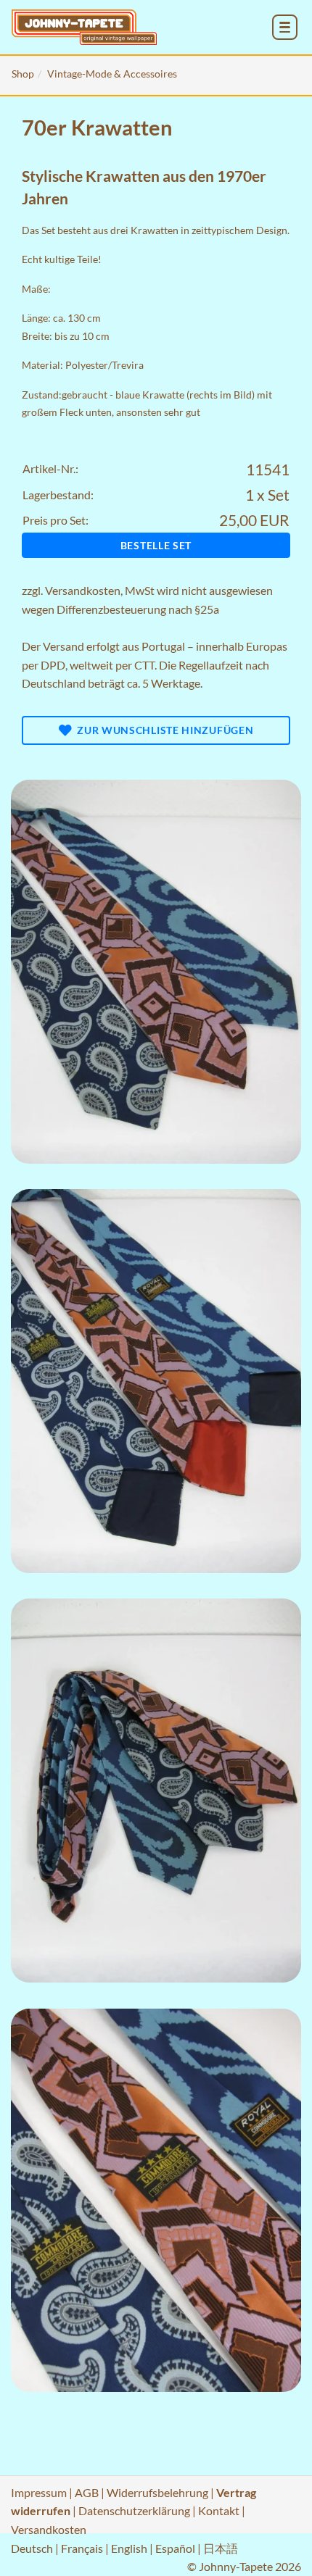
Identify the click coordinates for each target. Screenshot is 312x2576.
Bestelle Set (156, 545)
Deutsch (32, 2548)
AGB (87, 2492)
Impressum (39, 2492)
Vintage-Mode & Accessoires (112, 74)
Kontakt (219, 2510)
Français (82, 2548)
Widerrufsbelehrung (157, 2492)
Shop (23, 74)
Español (175, 2548)
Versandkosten (83, 590)
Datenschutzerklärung (134, 2510)
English (129, 2548)
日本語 (221, 2548)
